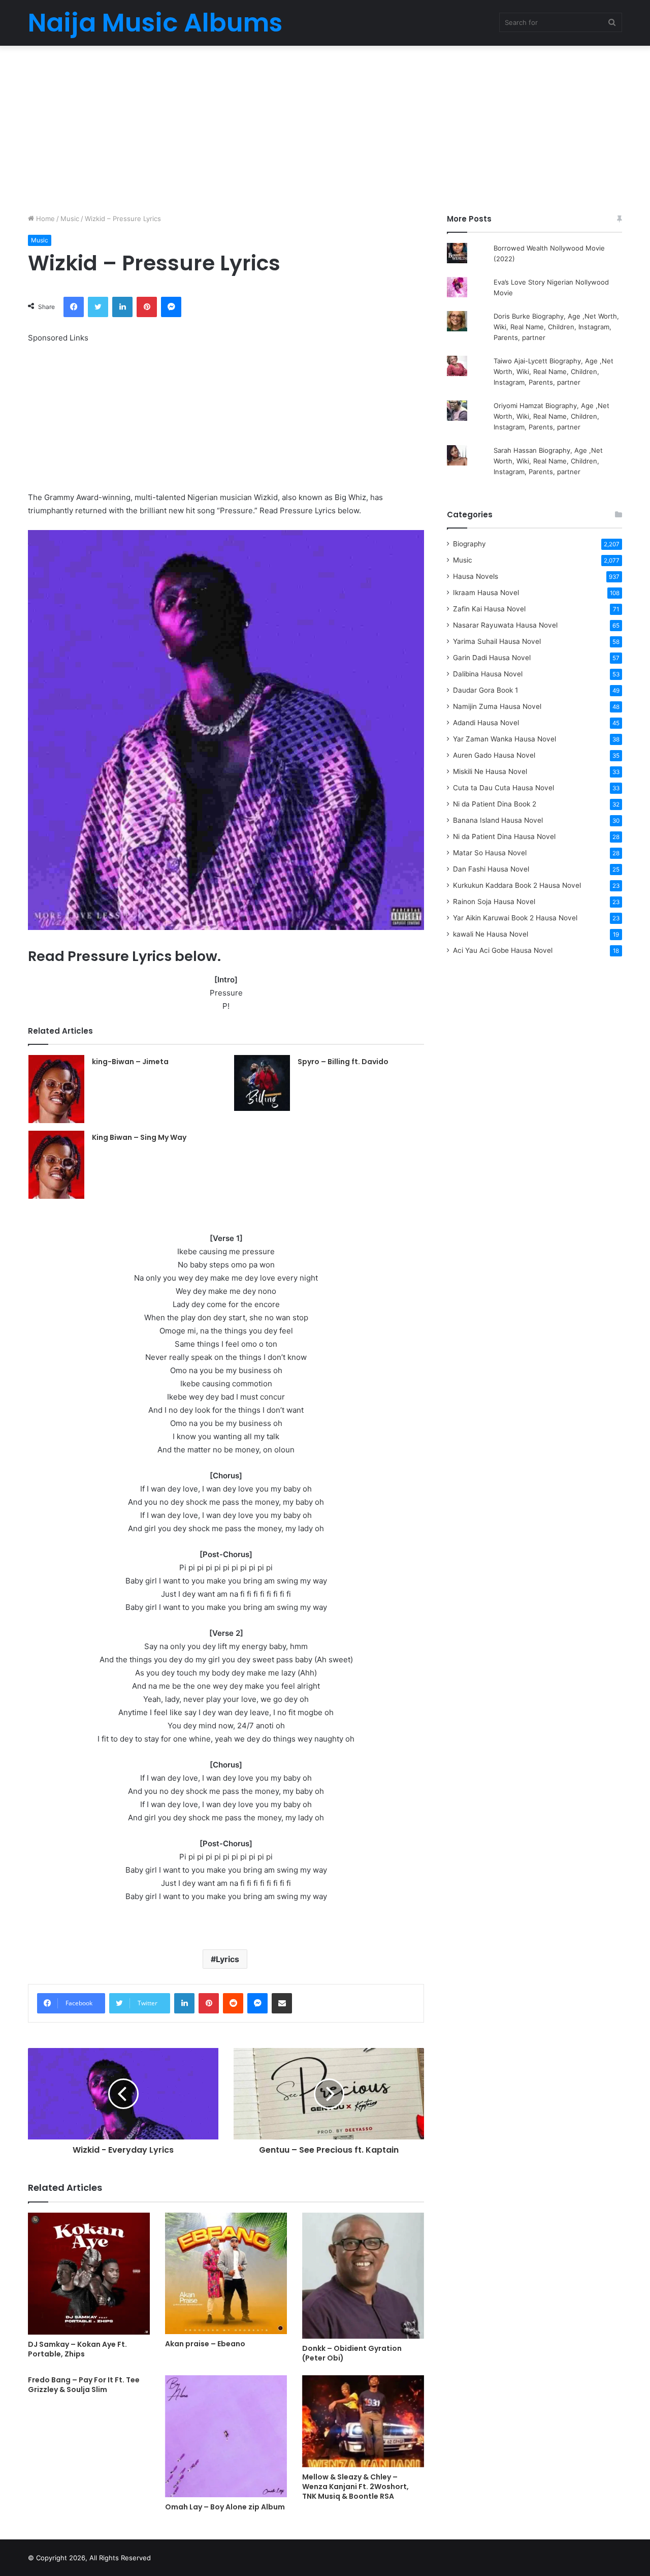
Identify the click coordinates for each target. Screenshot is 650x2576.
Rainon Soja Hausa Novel (494, 902)
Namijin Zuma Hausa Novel (497, 706)
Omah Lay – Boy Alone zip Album (225, 2507)
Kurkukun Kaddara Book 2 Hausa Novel (517, 885)
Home (44, 219)
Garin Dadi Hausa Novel (492, 658)
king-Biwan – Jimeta (130, 1062)
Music (70, 219)
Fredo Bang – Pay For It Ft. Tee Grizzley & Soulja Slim (84, 2385)
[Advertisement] (325, 127)
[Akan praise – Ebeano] (226, 2273)
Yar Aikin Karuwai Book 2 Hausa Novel (515, 918)
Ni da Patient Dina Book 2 (495, 804)
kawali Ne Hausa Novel (491, 934)
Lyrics (227, 1959)
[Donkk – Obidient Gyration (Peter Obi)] (363, 2276)
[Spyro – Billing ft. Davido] (262, 1083)
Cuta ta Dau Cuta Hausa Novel (503, 788)
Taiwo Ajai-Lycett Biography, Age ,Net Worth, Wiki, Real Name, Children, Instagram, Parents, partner (554, 371)
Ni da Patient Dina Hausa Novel (504, 836)
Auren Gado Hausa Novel (494, 755)
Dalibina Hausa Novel (488, 674)
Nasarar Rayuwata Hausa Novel (505, 625)
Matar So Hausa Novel (490, 853)
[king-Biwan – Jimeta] (56, 1089)
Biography (469, 544)
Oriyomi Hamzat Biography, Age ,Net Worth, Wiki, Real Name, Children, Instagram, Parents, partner (551, 416)
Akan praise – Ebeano (205, 2344)
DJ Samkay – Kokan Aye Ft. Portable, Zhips (77, 2349)
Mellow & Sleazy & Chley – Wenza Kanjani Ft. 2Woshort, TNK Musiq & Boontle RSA (355, 2487)
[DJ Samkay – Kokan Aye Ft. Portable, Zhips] (89, 2274)
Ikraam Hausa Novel (486, 593)
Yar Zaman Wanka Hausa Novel (505, 739)
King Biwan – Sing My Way (139, 1137)
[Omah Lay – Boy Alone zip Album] (226, 2436)
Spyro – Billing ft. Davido (343, 1062)
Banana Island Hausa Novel (498, 820)
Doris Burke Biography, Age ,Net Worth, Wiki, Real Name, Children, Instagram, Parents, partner (556, 327)
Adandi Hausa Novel (486, 723)
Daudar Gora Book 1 (485, 690)
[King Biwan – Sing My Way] (56, 1165)
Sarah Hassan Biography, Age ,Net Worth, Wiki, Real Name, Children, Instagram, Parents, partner (548, 461)
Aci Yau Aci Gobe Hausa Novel (503, 950)
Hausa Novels (476, 576)
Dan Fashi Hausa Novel (491, 869)
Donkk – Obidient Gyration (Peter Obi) (352, 2353)
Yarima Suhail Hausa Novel (497, 641)
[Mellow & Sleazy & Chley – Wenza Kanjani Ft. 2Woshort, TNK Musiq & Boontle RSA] (363, 2421)
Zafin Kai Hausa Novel (489, 609)
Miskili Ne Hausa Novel (490, 771)
